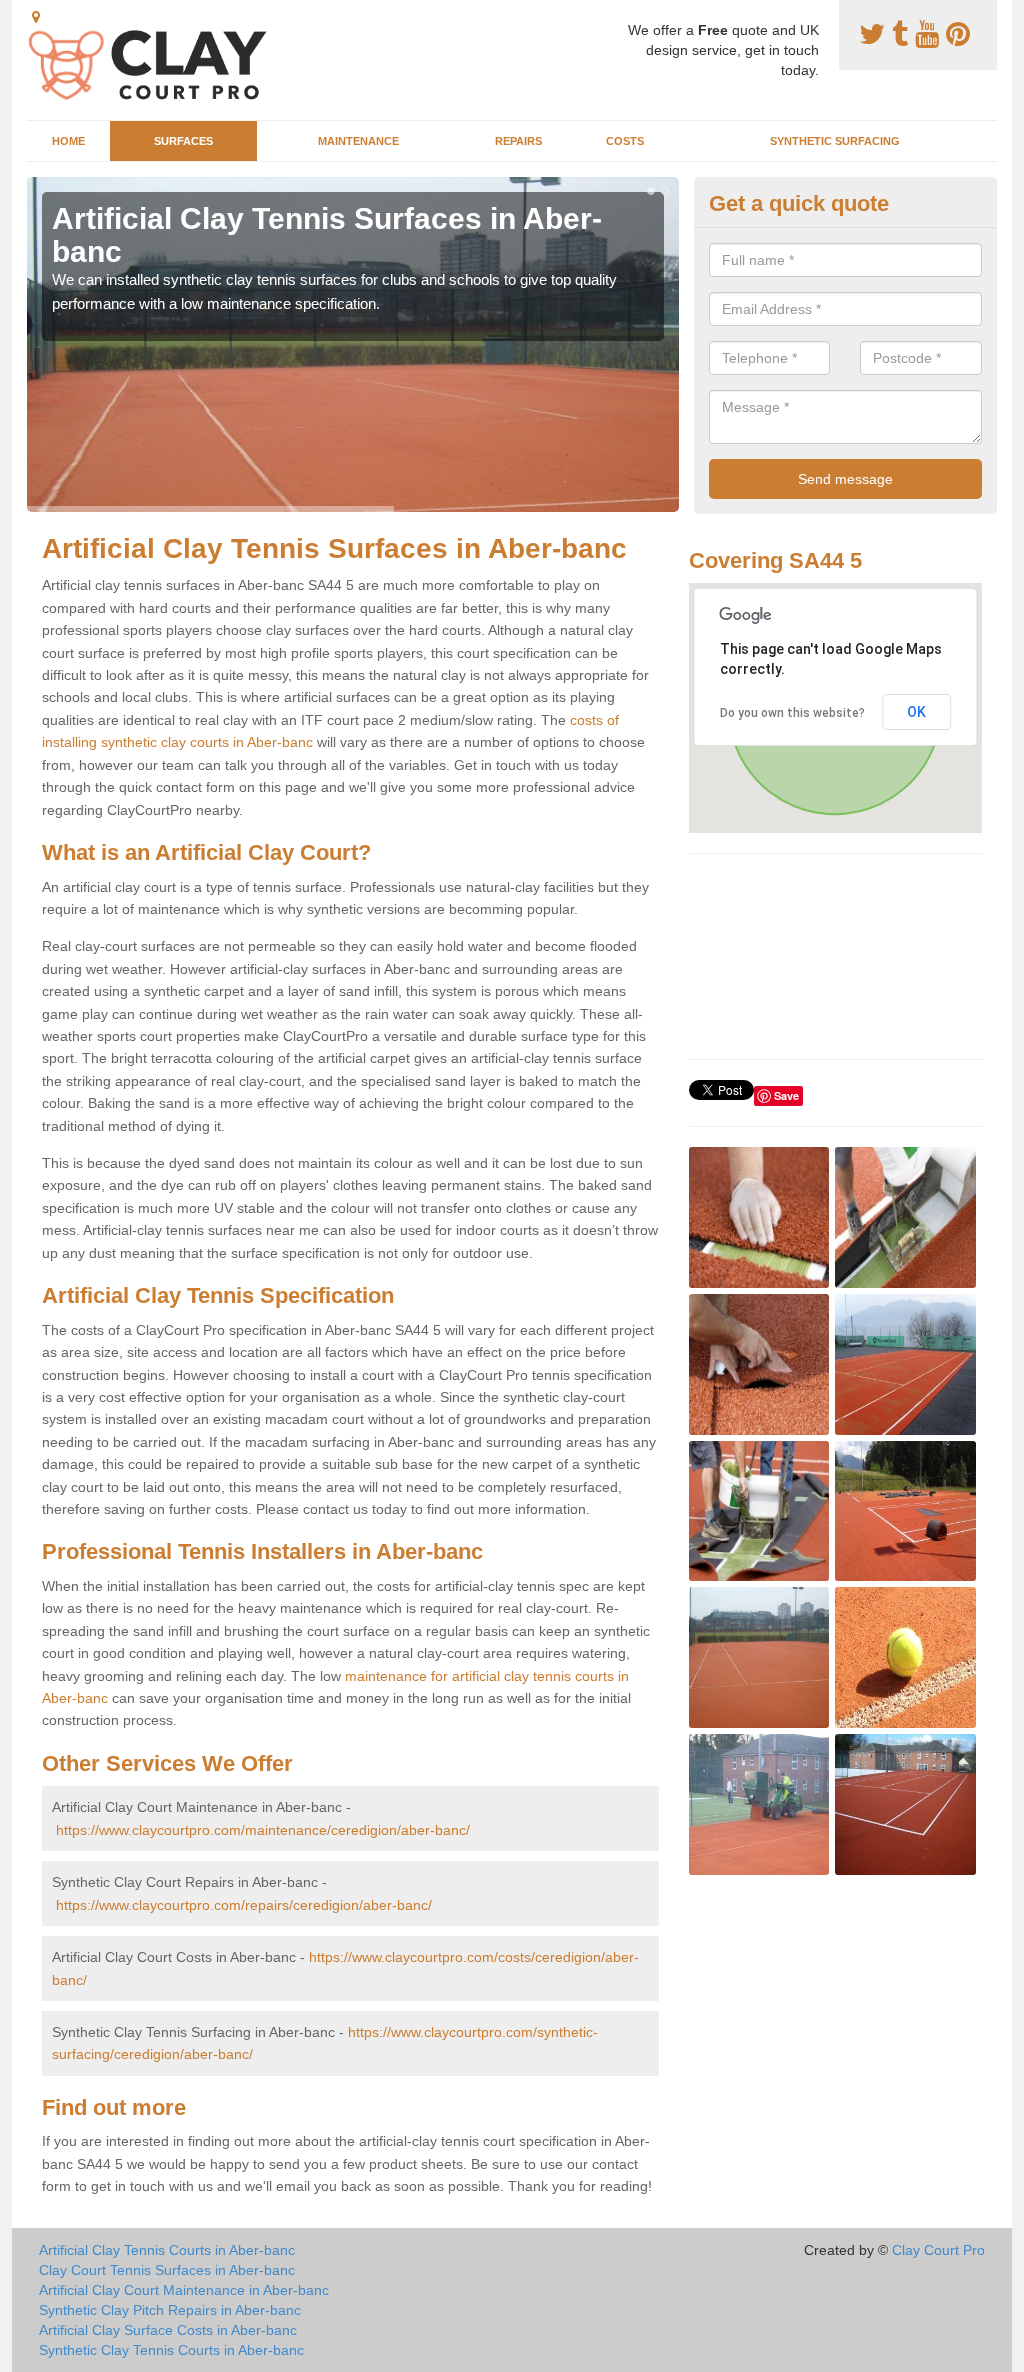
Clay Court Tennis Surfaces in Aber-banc (167, 2270)
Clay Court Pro (938, 2250)
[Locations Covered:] (36, 17)
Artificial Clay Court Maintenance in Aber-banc (184, 2290)
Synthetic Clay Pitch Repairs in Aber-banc (170, 2310)
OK (916, 712)
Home (68, 141)
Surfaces (183, 141)
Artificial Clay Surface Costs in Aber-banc (168, 2330)
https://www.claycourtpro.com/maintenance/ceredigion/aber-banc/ (263, 1830)
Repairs (518, 141)
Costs (625, 141)
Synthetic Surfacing (835, 141)
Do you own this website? (792, 713)
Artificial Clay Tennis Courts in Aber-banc (167, 2250)
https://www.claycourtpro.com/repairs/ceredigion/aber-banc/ (244, 1905)
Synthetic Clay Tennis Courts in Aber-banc (171, 2350)
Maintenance (358, 141)
